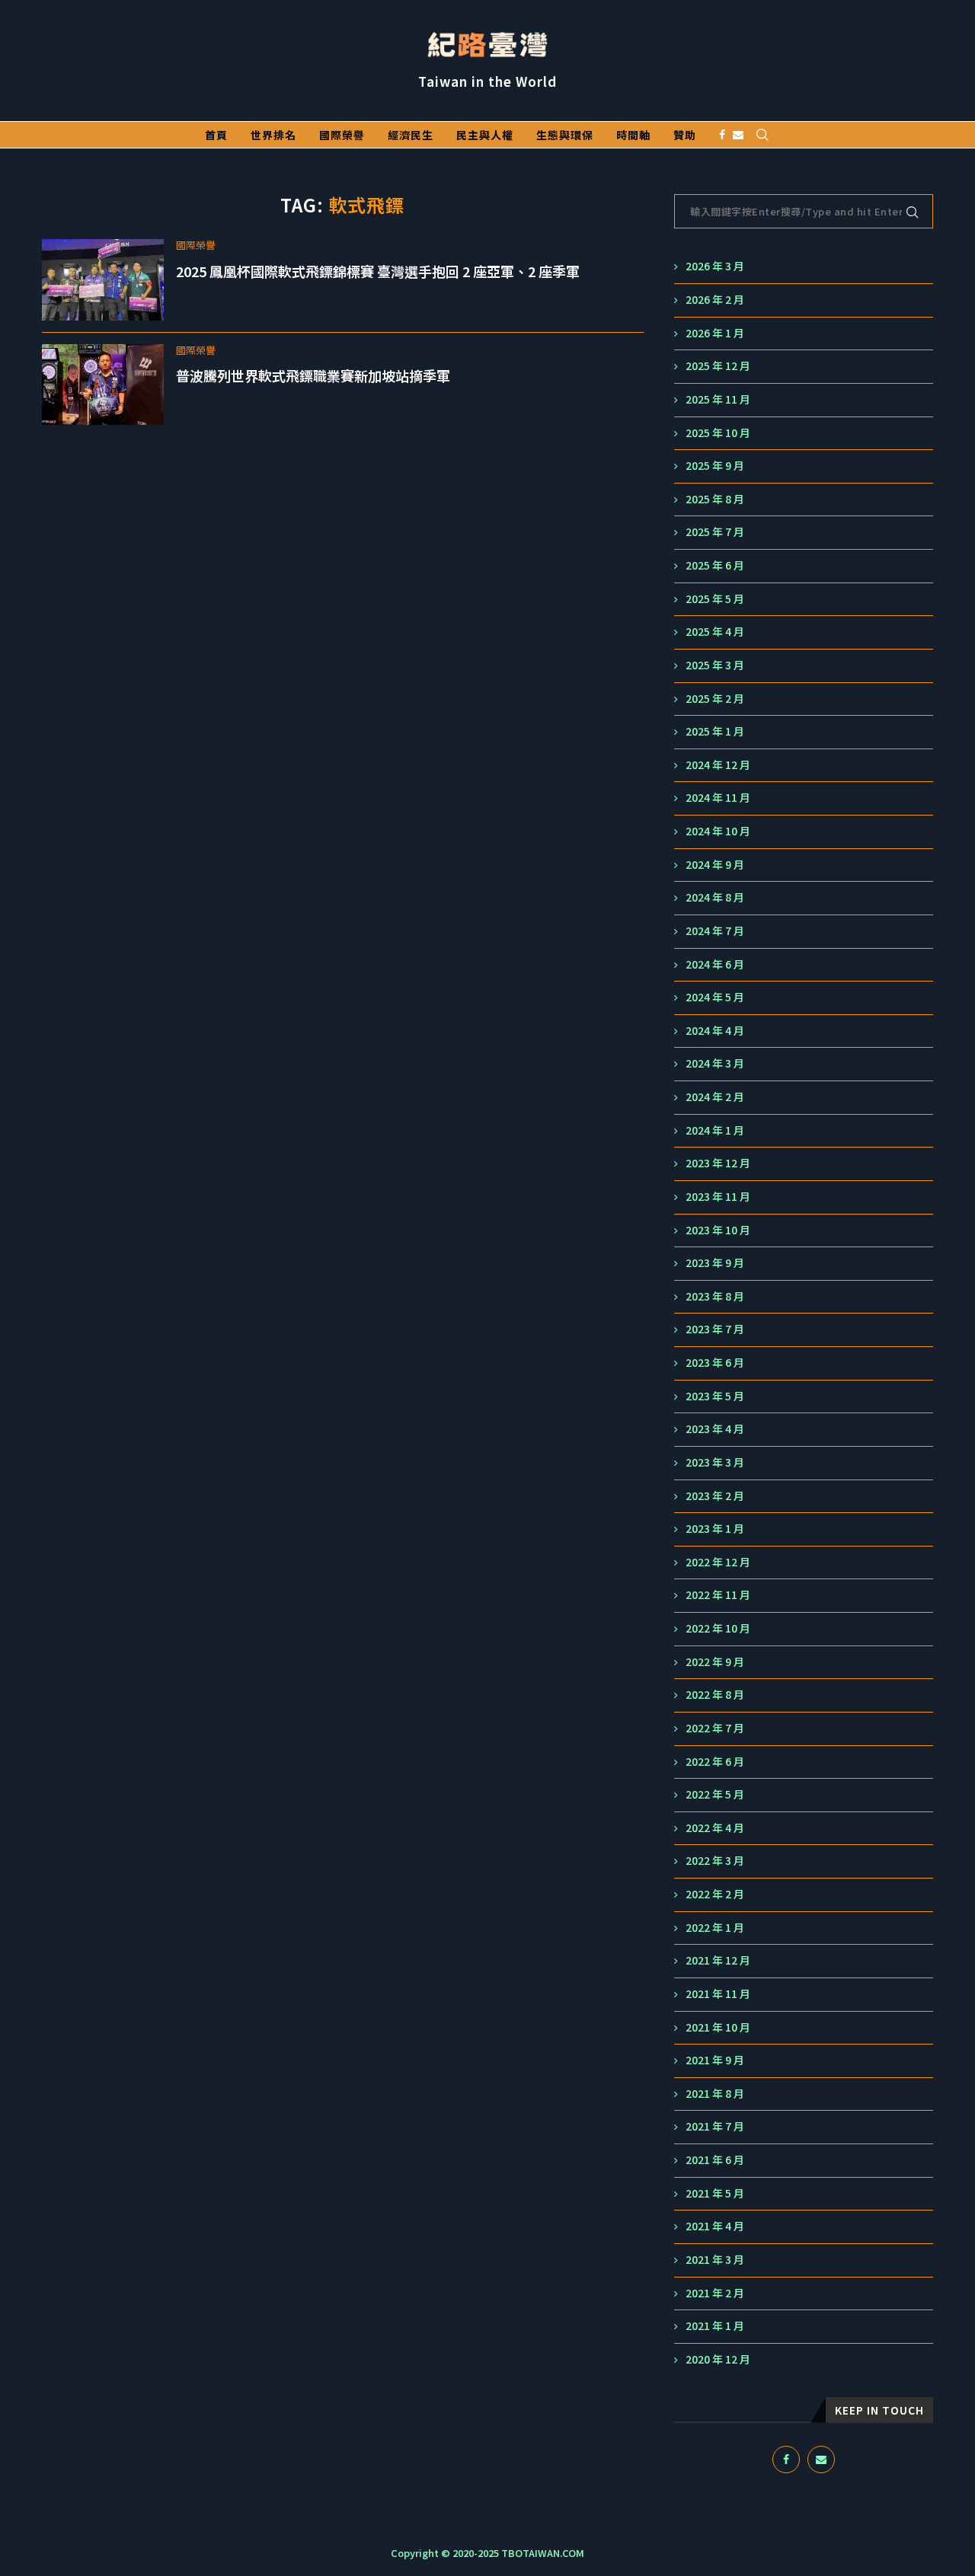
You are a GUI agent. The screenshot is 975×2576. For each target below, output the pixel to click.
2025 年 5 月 (715, 599)
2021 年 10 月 (718, 2027)
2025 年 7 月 (715, 532)
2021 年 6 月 (715, 2160)
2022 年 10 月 (718, 1628)
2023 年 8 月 (715, 1296)
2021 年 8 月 (715, 2094)
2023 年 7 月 (715, 1329)
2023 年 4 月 (715, 1429)
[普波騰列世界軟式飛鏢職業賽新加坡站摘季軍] (103, 385)
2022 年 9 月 (715, 1662)
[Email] (738, 135)
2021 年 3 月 (715, 2260)
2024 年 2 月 (715, 1097)
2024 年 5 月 (715, 997)
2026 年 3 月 (715, 266)
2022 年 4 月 (715, 1828)
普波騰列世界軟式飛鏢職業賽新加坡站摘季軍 (313, 375)
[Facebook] (722, 135)
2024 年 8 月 (715, 897)
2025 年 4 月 (715, 632)
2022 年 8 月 (715, 1695)
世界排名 (273, 135)
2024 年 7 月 (715, 931)
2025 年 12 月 (718, 366)
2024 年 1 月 (715, 1130)
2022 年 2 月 (715, 1894)
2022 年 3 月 (715, 1861)
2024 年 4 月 (715, 1031)
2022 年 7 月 (715, 1728)
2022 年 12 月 (718, 1562)
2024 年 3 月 (715, 1063)
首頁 (216, 135)
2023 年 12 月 (718, 1163)
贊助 (685, 135)
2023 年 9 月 (715, 1263)
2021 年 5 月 (715, 2193)
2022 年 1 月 (715, 1928)
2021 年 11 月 (718, 1994)
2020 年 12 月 (718, 2359)
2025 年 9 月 (715, 466)
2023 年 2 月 (715, 1496)
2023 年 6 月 (715, 1363)
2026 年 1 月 (715, 333)
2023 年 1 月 (715, 1529)
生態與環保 (565, 135)
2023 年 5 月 (715, 1396)
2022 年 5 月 (715, 1794)
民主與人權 (485, 135)
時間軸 (633, 135)
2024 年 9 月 (715, 865)
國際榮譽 (342, 135)
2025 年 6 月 (715, 565)
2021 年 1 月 (715, 2326)
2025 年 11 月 (718, 399)
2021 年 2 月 (715, 2293)
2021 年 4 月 (715, 2226)
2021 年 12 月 (718, 1960)
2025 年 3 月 (715, 665)
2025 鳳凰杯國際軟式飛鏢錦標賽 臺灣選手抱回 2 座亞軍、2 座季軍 (378, 271)
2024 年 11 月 (718, 798)
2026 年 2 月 (715, 300)
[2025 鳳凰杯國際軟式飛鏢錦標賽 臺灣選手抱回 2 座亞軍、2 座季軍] (103, 280)
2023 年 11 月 (718, 1197)
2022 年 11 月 (718, 1595)
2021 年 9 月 (715, 2060)
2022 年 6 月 (715, 1762)
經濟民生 (411, 135)
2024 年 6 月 (715, 964)
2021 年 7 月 (715, 2126)
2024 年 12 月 (718, 765)
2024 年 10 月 (718, 831)
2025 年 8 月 (715, 499)
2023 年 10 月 (718, 1230)
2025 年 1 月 (715, 731)
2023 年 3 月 (715, 1462)
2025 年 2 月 (715, 699)
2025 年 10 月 (718, 433)
